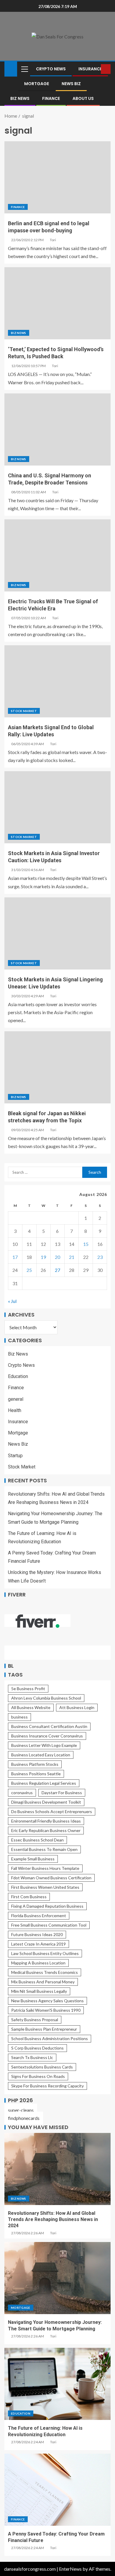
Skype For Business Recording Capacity (47, 2086)
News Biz (71, 84)
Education (18, 1376)
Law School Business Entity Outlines (45, 1953)
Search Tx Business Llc (32, 2057)
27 (57, 1270)
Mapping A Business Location (38, 1963)
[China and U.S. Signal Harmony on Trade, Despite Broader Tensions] (57, 429)
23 (100, 1257)
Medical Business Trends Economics (45, 1972)
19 (43, 1257)
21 (72, 1257)
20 (57, 1257)
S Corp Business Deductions (37, 2048)
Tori (53, 240)
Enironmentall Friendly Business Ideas (46, 1821)
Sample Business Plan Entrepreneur (44, 2029)
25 (29, 1270)
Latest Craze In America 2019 (38, 1944)
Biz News (20, 98)
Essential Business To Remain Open (44, 1849)
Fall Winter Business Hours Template (45, 1868)
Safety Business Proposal (35, 2020)
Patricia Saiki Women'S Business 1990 (46, 2010)
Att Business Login (77, 1707)
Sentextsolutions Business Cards (42, 2067)
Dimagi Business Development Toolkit (46, 1802)
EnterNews (70, 2569)
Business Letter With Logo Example (44, 1745)
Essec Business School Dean (37, 1840)
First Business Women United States (45, 1887)
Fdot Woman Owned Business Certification (51, 1878)
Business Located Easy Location (41, 1755)
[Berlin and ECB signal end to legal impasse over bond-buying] (57, 177)
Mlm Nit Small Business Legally (39, 1991)
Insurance (90, 69)
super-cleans (21, 2110)
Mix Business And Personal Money (43, 1982)
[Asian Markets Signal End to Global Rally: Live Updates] (57, 681)
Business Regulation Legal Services (44, 1783)
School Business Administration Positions (50, 2038)
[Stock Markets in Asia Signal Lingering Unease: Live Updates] (57, 933)
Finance (51, 98)
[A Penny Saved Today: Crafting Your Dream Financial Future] (57, 2490)
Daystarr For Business (62, 1793)
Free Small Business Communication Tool (49, 1925)
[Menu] (24, 69)
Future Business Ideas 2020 (37, 1934)
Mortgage (37, 84)
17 (15, 1257)
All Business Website (31, 1707)
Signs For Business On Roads (38, 2076)
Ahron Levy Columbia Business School (46, 1698)
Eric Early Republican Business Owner (46, 1830)
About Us (83, 98)
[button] (24, 69)
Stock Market (24, 711)
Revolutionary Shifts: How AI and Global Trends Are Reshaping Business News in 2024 (53, 2220)
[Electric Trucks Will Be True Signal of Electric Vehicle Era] (57, 555)
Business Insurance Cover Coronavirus (47, 1736)
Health (15, 1410)
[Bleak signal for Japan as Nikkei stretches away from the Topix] (57, 1067)
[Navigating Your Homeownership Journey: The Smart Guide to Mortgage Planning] (57, 2278)
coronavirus (22, 1793)
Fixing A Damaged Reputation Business (47, 1906)
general (16, 1399)
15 (86, 1244)
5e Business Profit (28, 1689)
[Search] (96, 69)
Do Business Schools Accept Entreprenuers (52, 1811)
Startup (15, 1456)
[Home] (11, 68)
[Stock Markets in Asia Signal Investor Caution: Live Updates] (57, 807)
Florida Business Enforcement (39, 1916)
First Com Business (29, 1897)
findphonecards (24, 2118)
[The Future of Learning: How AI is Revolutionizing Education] (57, 2384)
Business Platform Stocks (35, 1764)
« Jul (12, 1301)
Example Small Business (33, 1859)
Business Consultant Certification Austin (49, 1726)
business (19, 1717)
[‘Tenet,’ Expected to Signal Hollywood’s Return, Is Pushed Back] (57, 303)
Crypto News (51, 69)
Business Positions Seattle (36, 1774)
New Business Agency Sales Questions (47, 2001)
